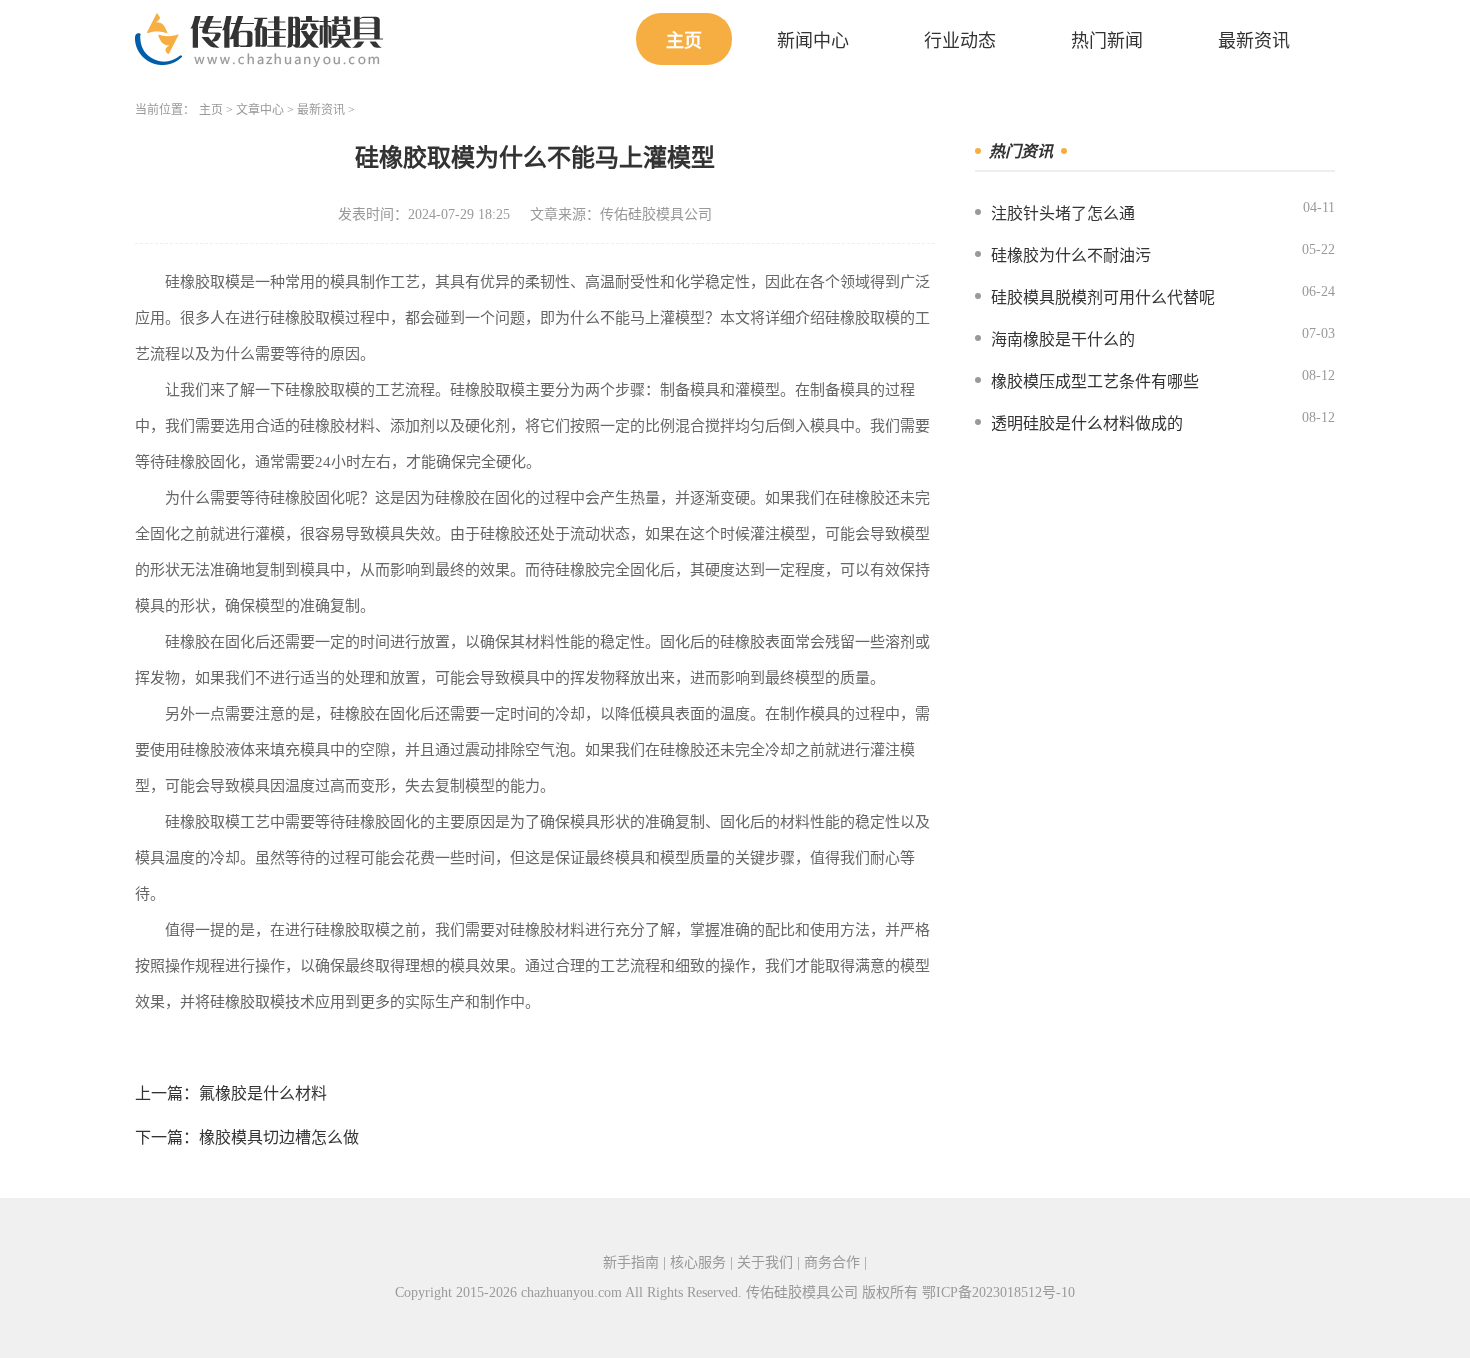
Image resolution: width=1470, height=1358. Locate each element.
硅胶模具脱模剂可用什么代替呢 (1103, 297)
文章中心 (260, 110)
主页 (684, 41)
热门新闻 (1107, 41)
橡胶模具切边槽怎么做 (279, 1137)
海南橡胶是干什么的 (1063, 339)
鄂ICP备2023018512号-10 (998, 1292)
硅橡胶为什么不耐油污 (1071, 255)
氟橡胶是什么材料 (263, 1093)
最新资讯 (1254, 41)
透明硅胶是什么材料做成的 (1087, 423)
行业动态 (960, 41)
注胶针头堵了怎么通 (1063, 213)
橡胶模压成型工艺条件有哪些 (1095, 381)
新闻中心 (813, 41)
